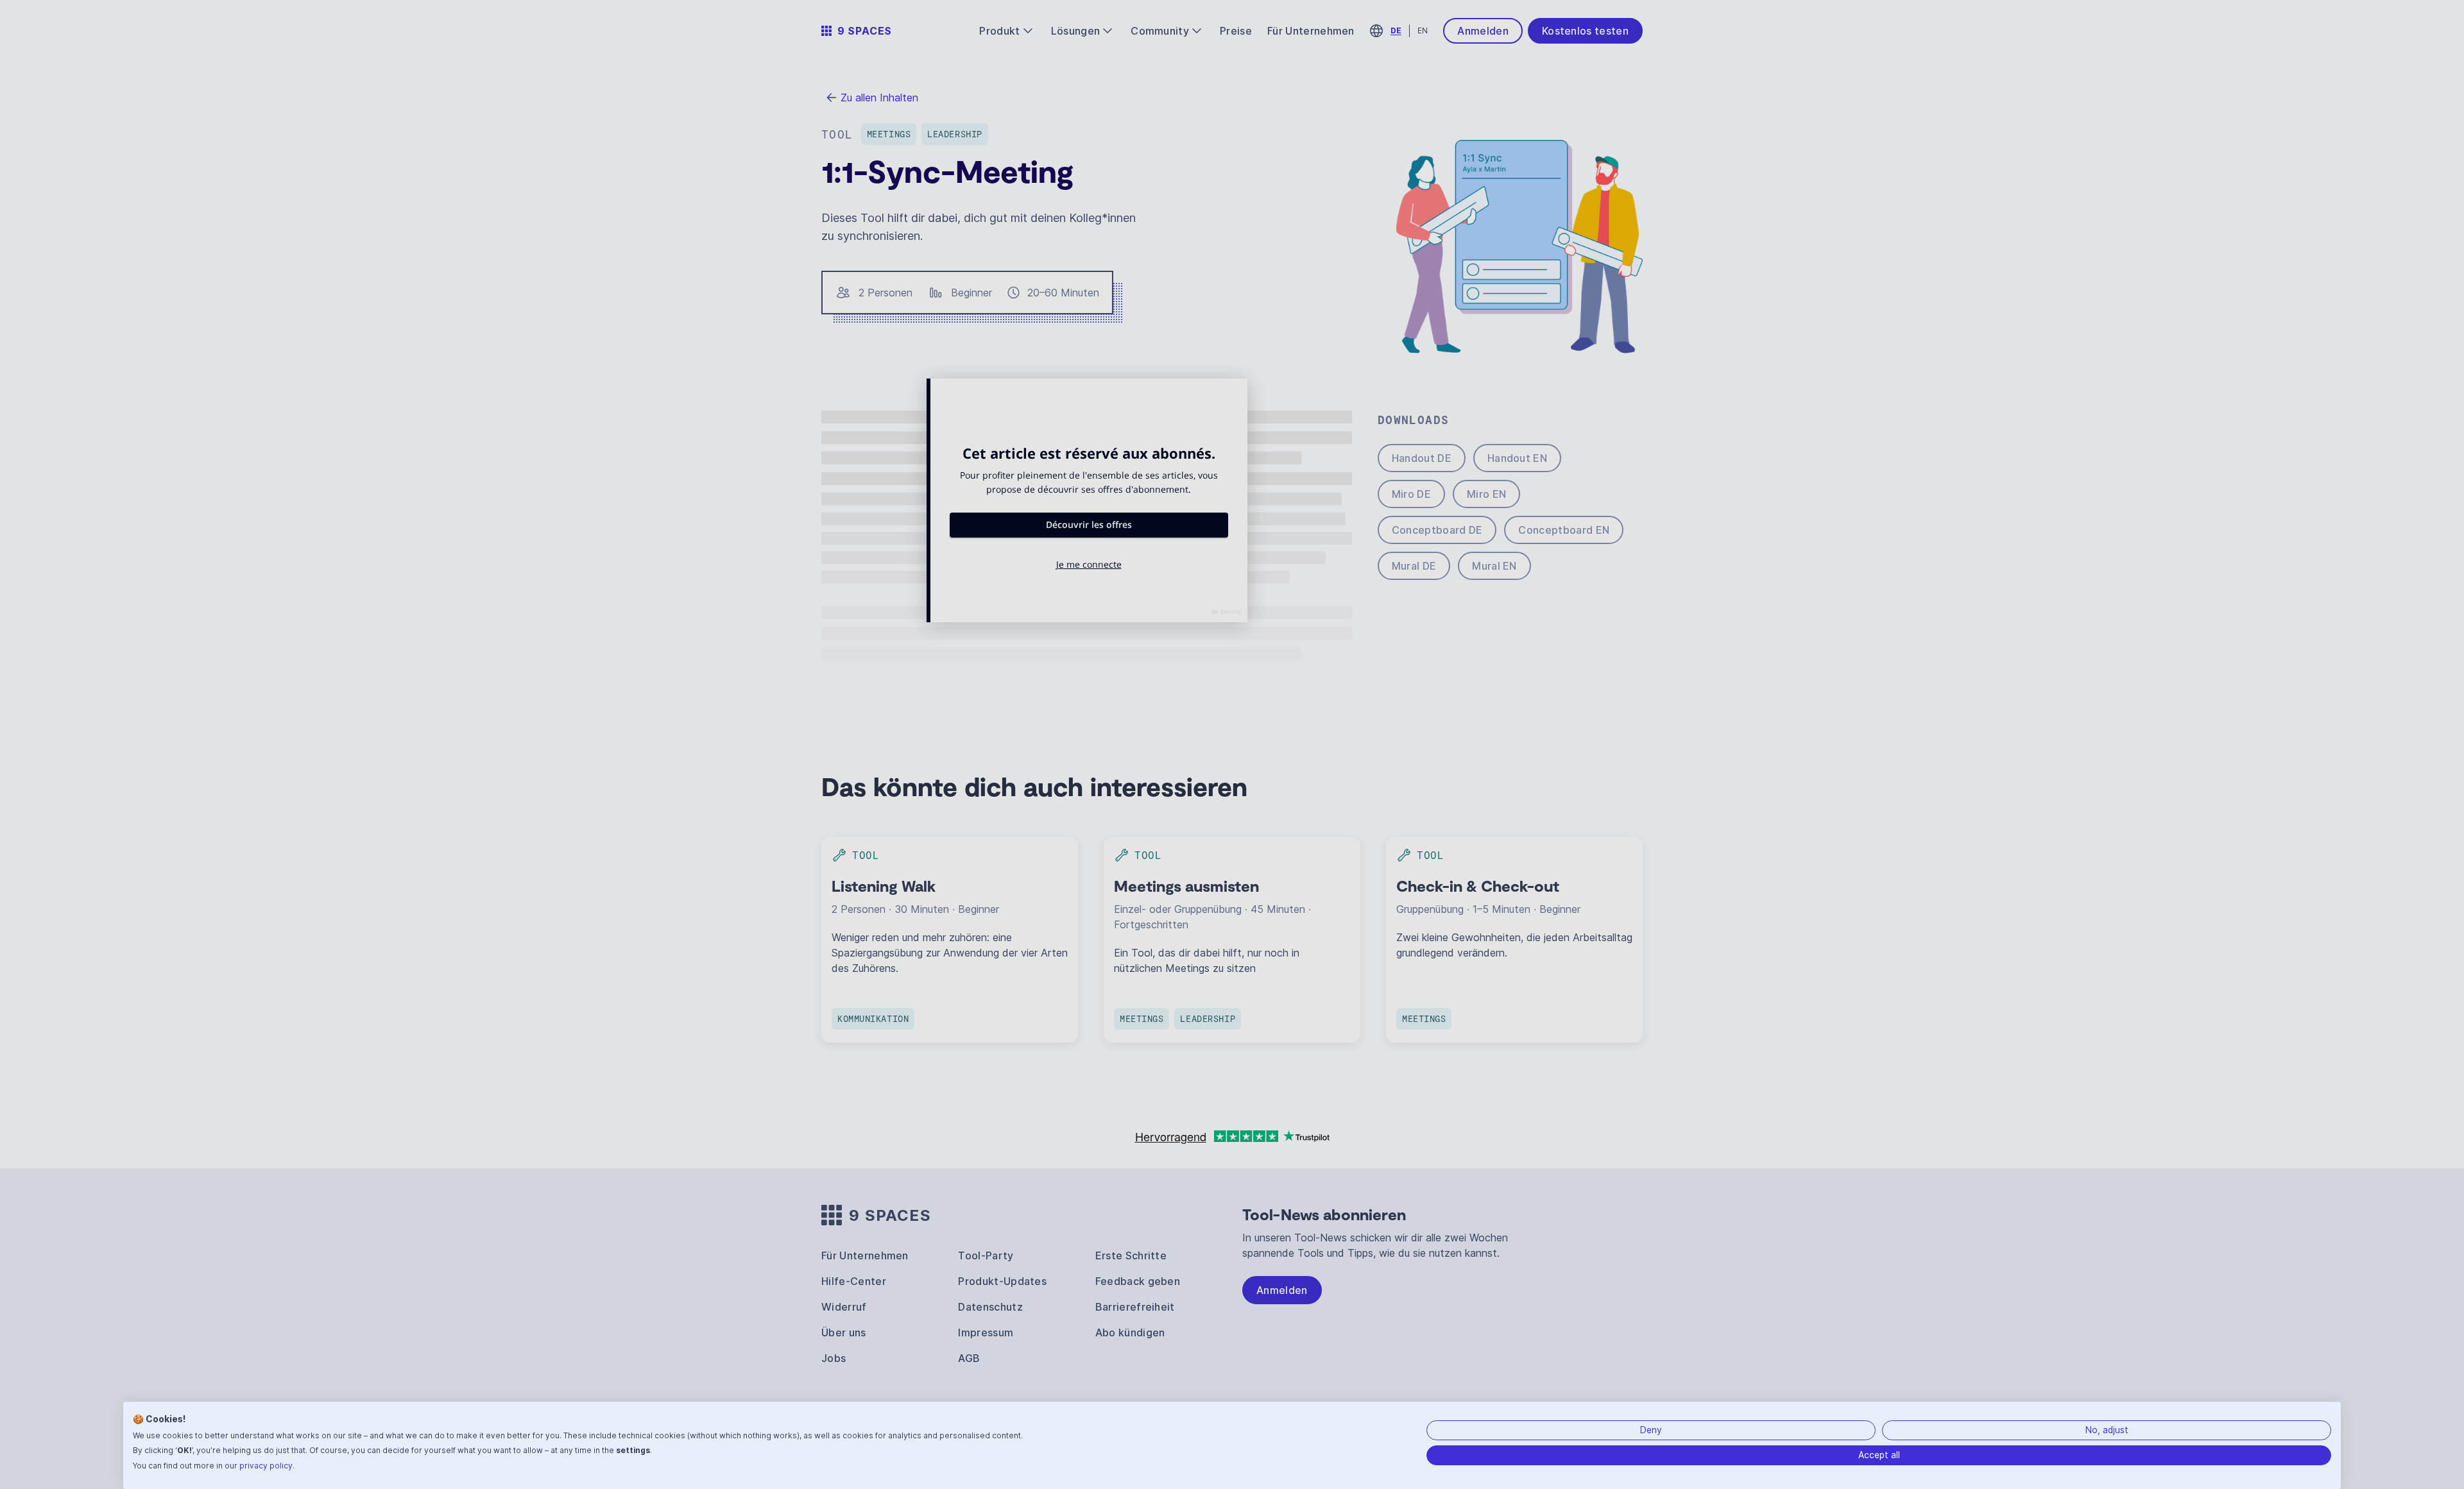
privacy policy (266, 1466)
